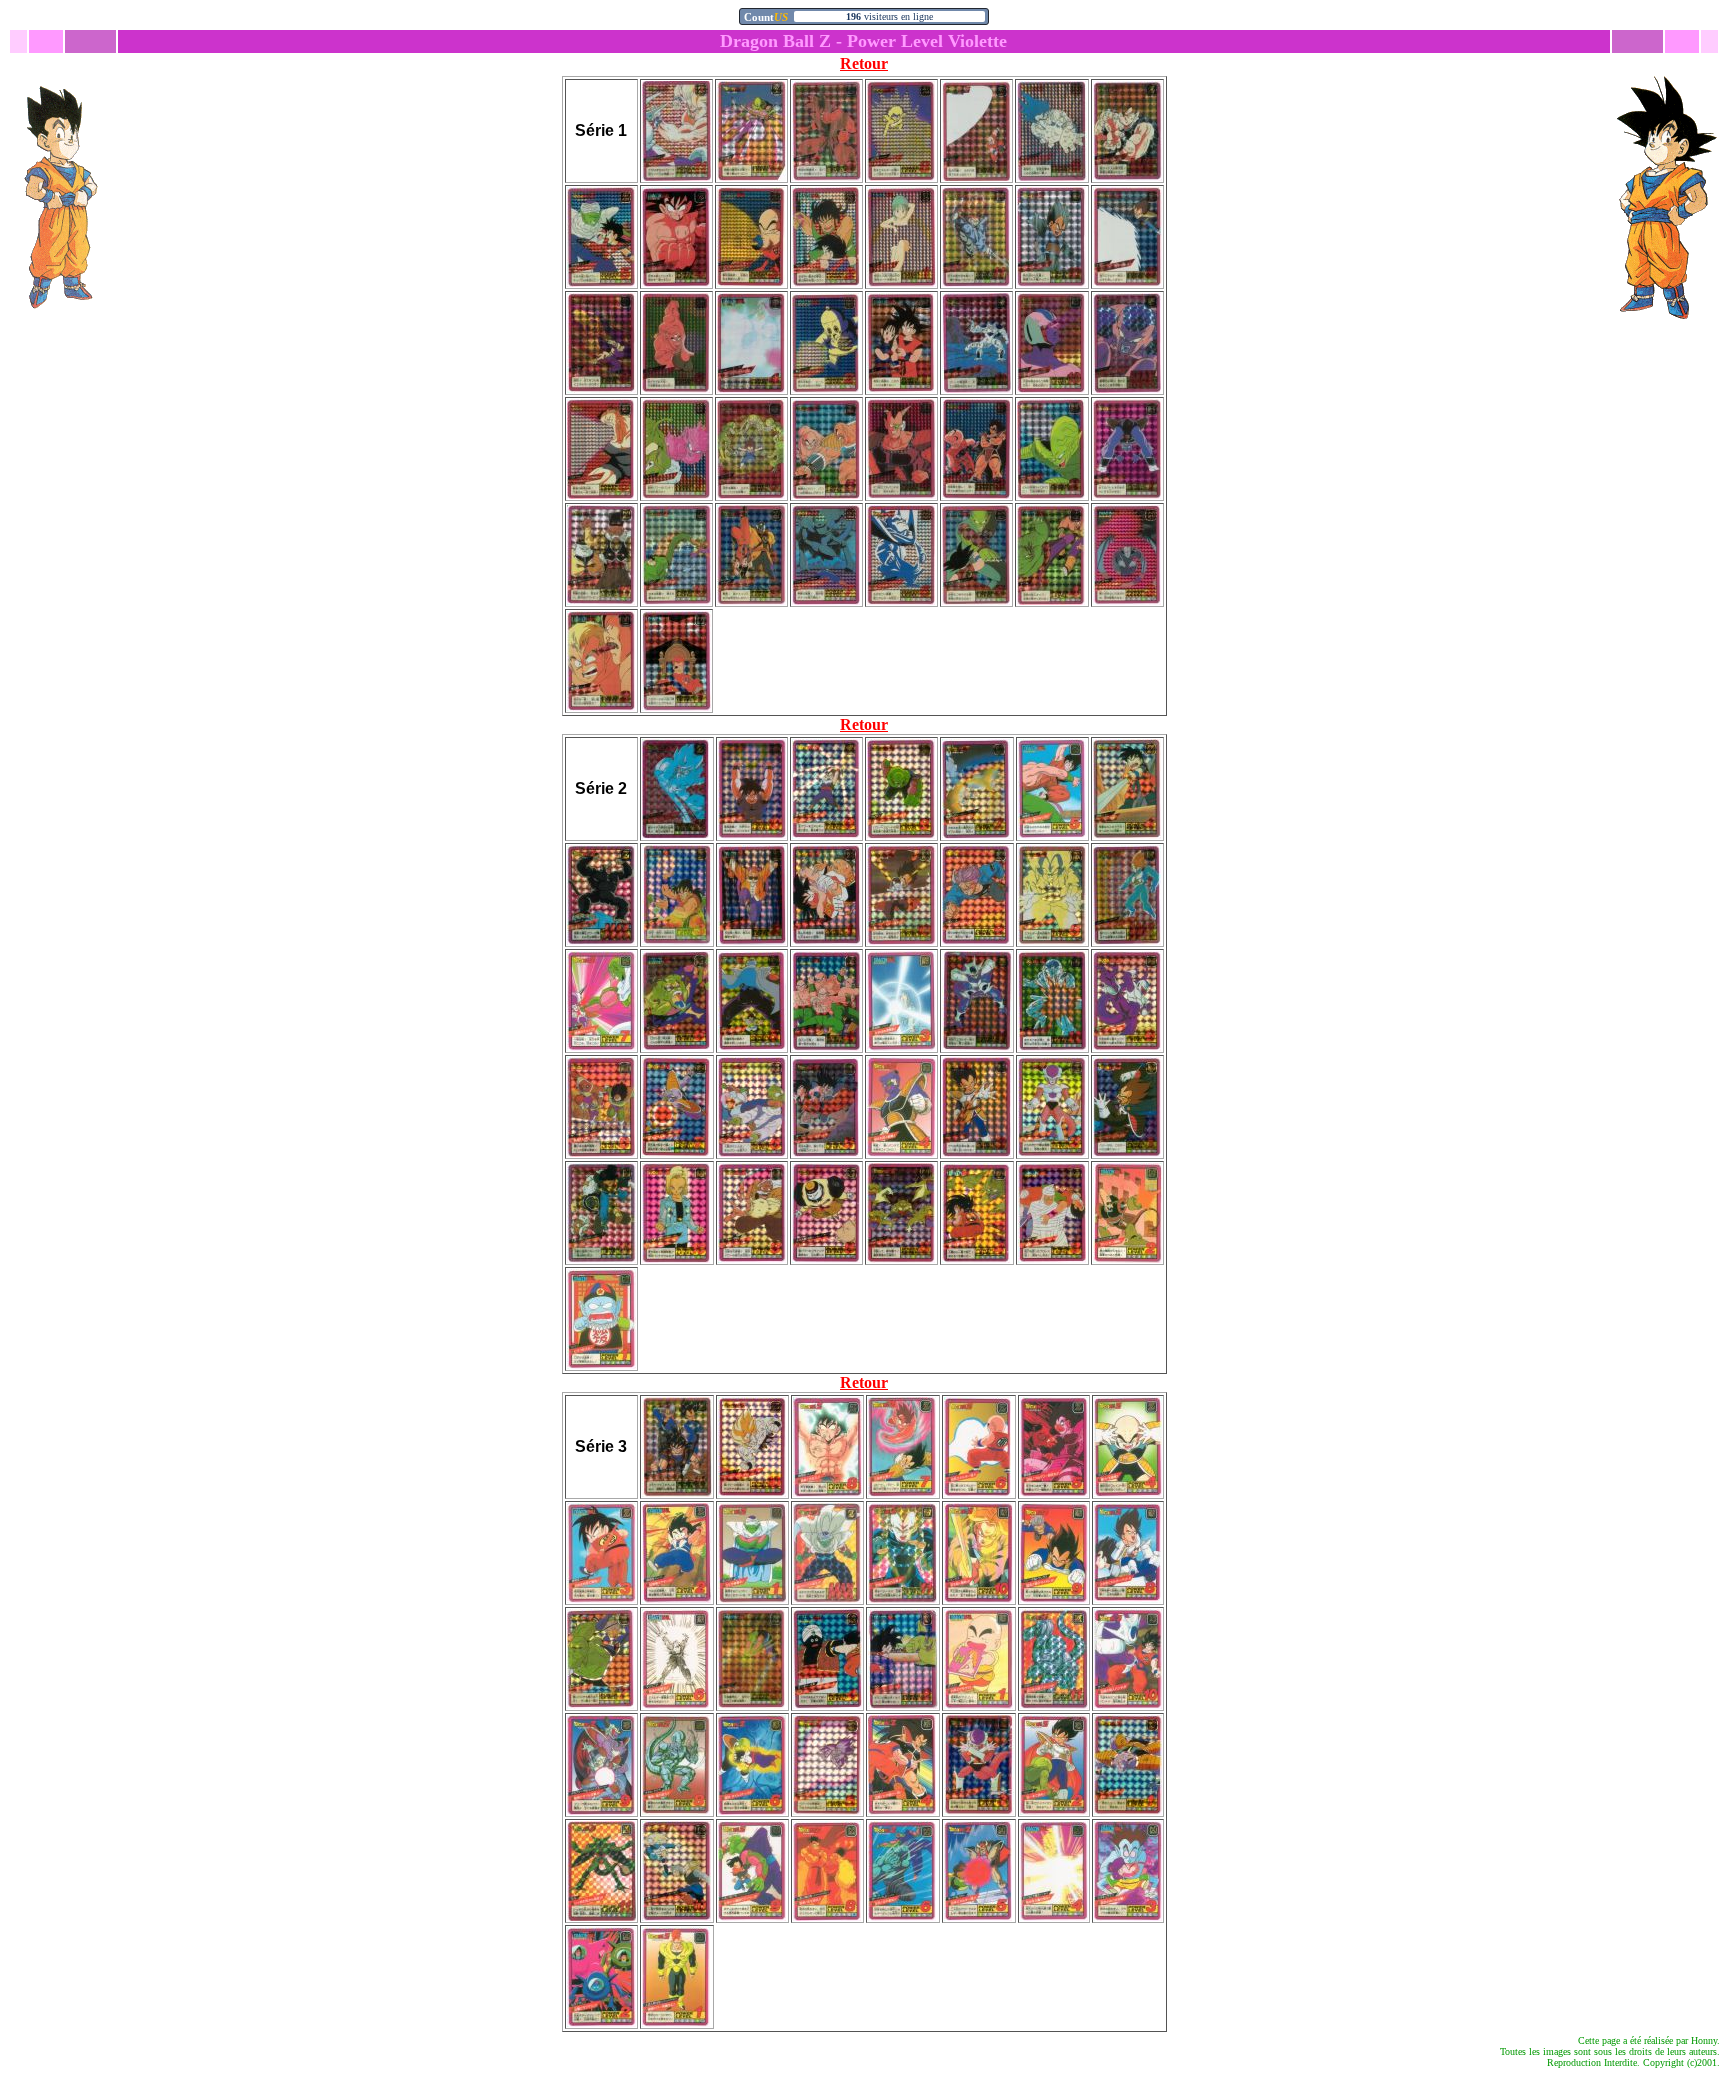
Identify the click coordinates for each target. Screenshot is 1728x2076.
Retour (864, 63)
